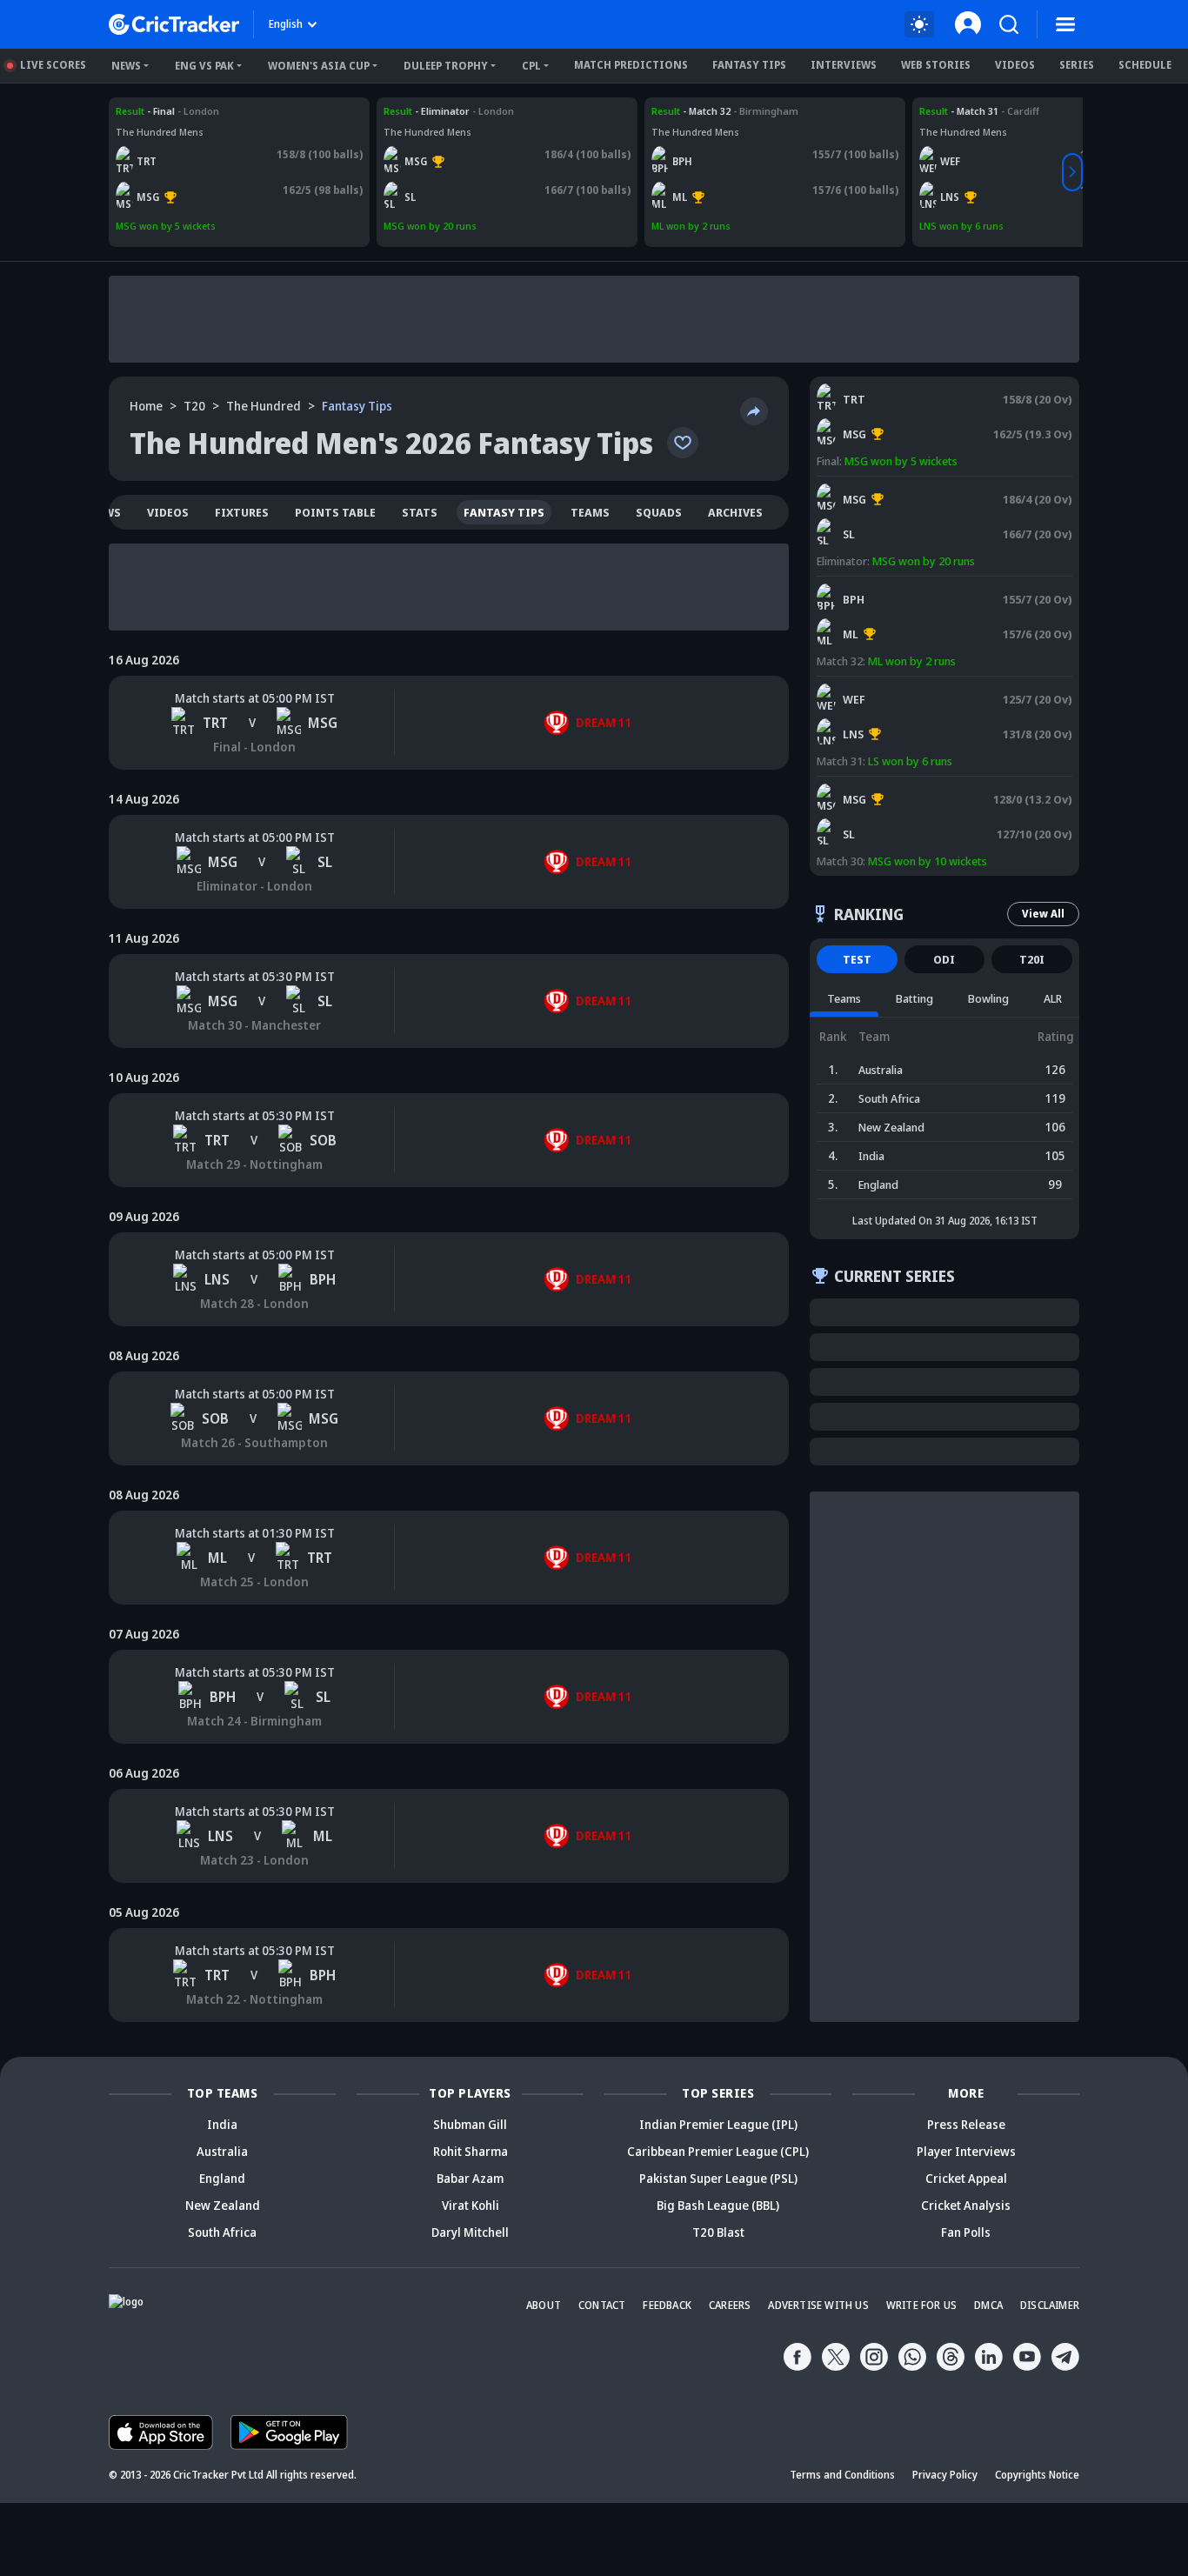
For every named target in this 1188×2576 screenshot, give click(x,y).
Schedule (1145, 65)
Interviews (844, 65)
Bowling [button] (988, 998)
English (286, 24)
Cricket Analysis (966, 2205)
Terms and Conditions (842, 2475)
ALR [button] (1053, 998)
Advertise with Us (818, 2305)
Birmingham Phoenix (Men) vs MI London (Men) (762, 111)
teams (590, 512)
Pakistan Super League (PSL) (718, 2178)
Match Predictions (631, 65)
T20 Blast (718, 2232)
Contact (602, 2305)
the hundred (264, 406)
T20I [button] (1032, 959)
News (126, 66)
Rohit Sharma (471, 2151)
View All (1043, 914)
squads (659, 512)
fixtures (242, 512)
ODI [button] (944, 959)
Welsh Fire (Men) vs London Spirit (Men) (1011, 111)
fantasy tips (504, 512)
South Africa (222, 2232)
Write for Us (921, 2305)
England (222, 2178)
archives (735, 512)
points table (335, 512)
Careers (730, 2305)
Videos (1015, 65)
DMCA (988, 2305)
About (544, 2305)
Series (1077, 65)
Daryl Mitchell (470, 2232)
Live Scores (53, 65)
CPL (531, 66)
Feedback (667, 2305)
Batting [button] (914, 998)
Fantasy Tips (749, 65)
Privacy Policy (945, 2475)
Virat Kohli (471, 2205)
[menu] (1065, 24)
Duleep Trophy (446, 66)
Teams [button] (844, 998)
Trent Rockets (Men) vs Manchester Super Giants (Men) (229, 118)
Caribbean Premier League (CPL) (718, 2151)
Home (146, 406)
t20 (194, 406)
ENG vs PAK (204, 66)
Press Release (966, 2124)
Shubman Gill (470, 2124)
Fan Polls (966, 2232)
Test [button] (857, 959)
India (222, 2124)
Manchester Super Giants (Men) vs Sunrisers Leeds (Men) (501, 118)
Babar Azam (470, 2178)
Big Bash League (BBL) (718, 2205)
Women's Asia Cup (319, 66)
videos (168, 512)
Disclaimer (1050, 2305)
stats (420, 512)
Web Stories (936, 65)
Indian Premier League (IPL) (718, 2124)
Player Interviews (966, 2151)
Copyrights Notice (1037, 2475)
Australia (222, 2151)
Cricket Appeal (966, 2178)
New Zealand (223, 2205)
